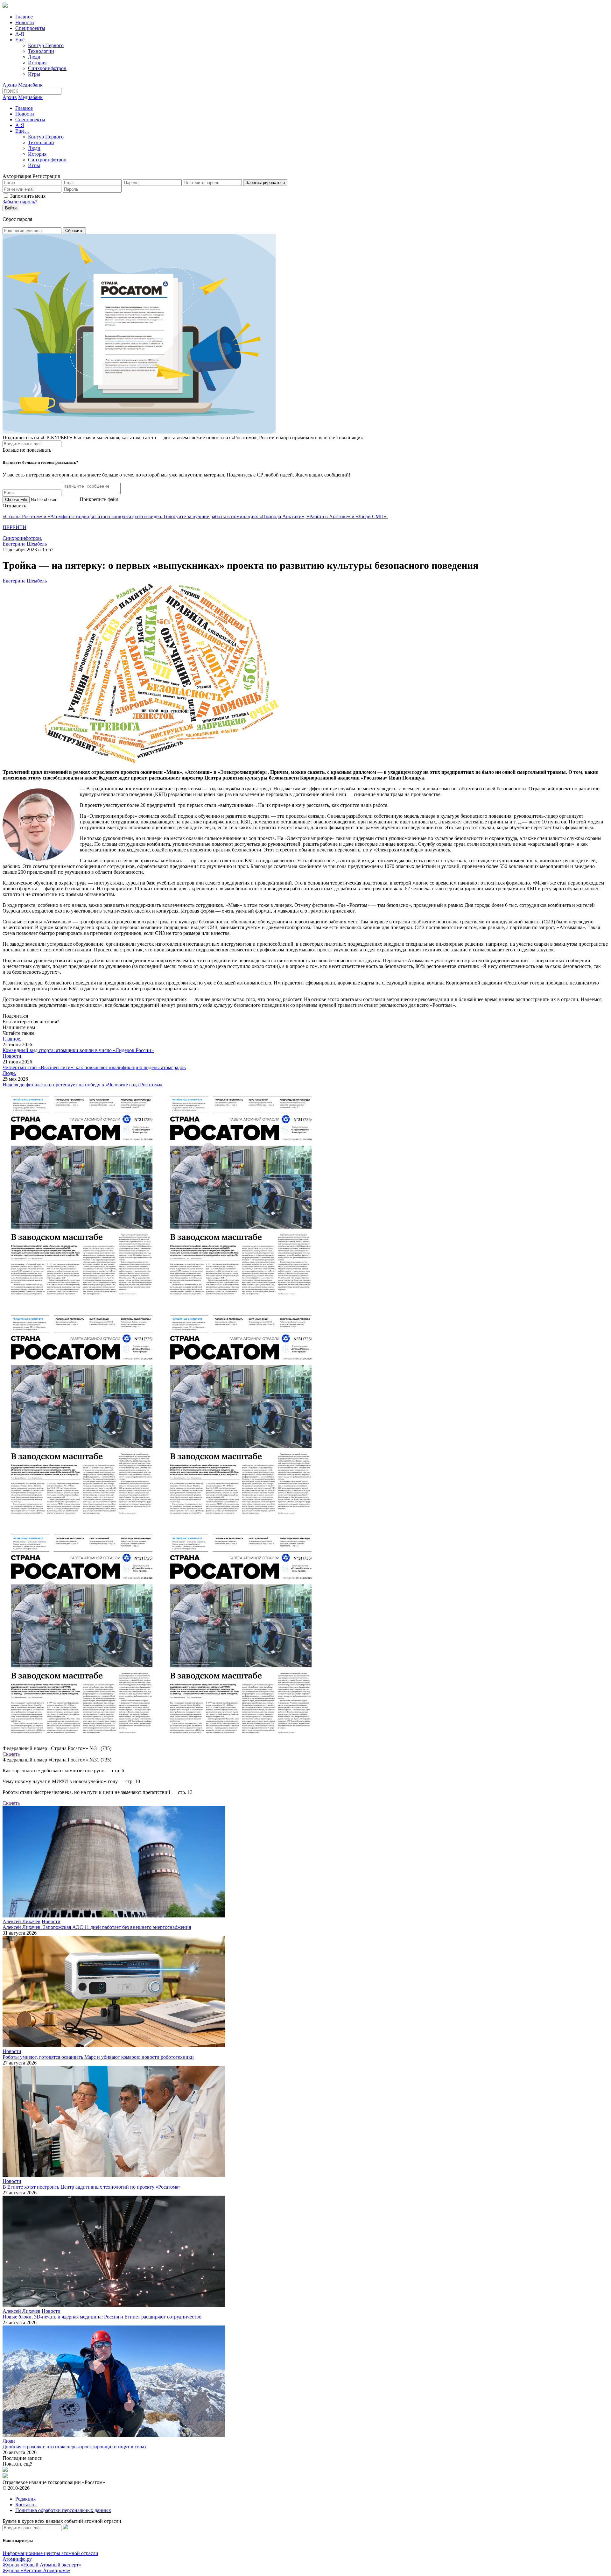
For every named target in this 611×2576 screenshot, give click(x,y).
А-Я (20, 34)
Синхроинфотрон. (22, 538)
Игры (34, 74)
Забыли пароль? (20, 202)
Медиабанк (30, 85)
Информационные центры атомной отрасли (50, 2553)
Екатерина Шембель (25, 544)
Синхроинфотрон (47, 68)
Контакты (26, 2505)
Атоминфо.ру (17, 2559)
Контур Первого (46, 45)
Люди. (9, 1073)
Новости (25, 22)
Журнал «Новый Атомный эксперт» (42, 2565)
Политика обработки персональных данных (63, 2510)
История (37, 63)
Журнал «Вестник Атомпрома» (36, 2570)
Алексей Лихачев (21, 1921)
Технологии (41, 51)
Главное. (12, 1039)
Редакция (25, 2499)
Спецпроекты (30, 28)
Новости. (13, 1056)
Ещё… (22, 40)
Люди (34, 57)
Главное (24, 17)
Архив (10, 85)
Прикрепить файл (99, 499)
